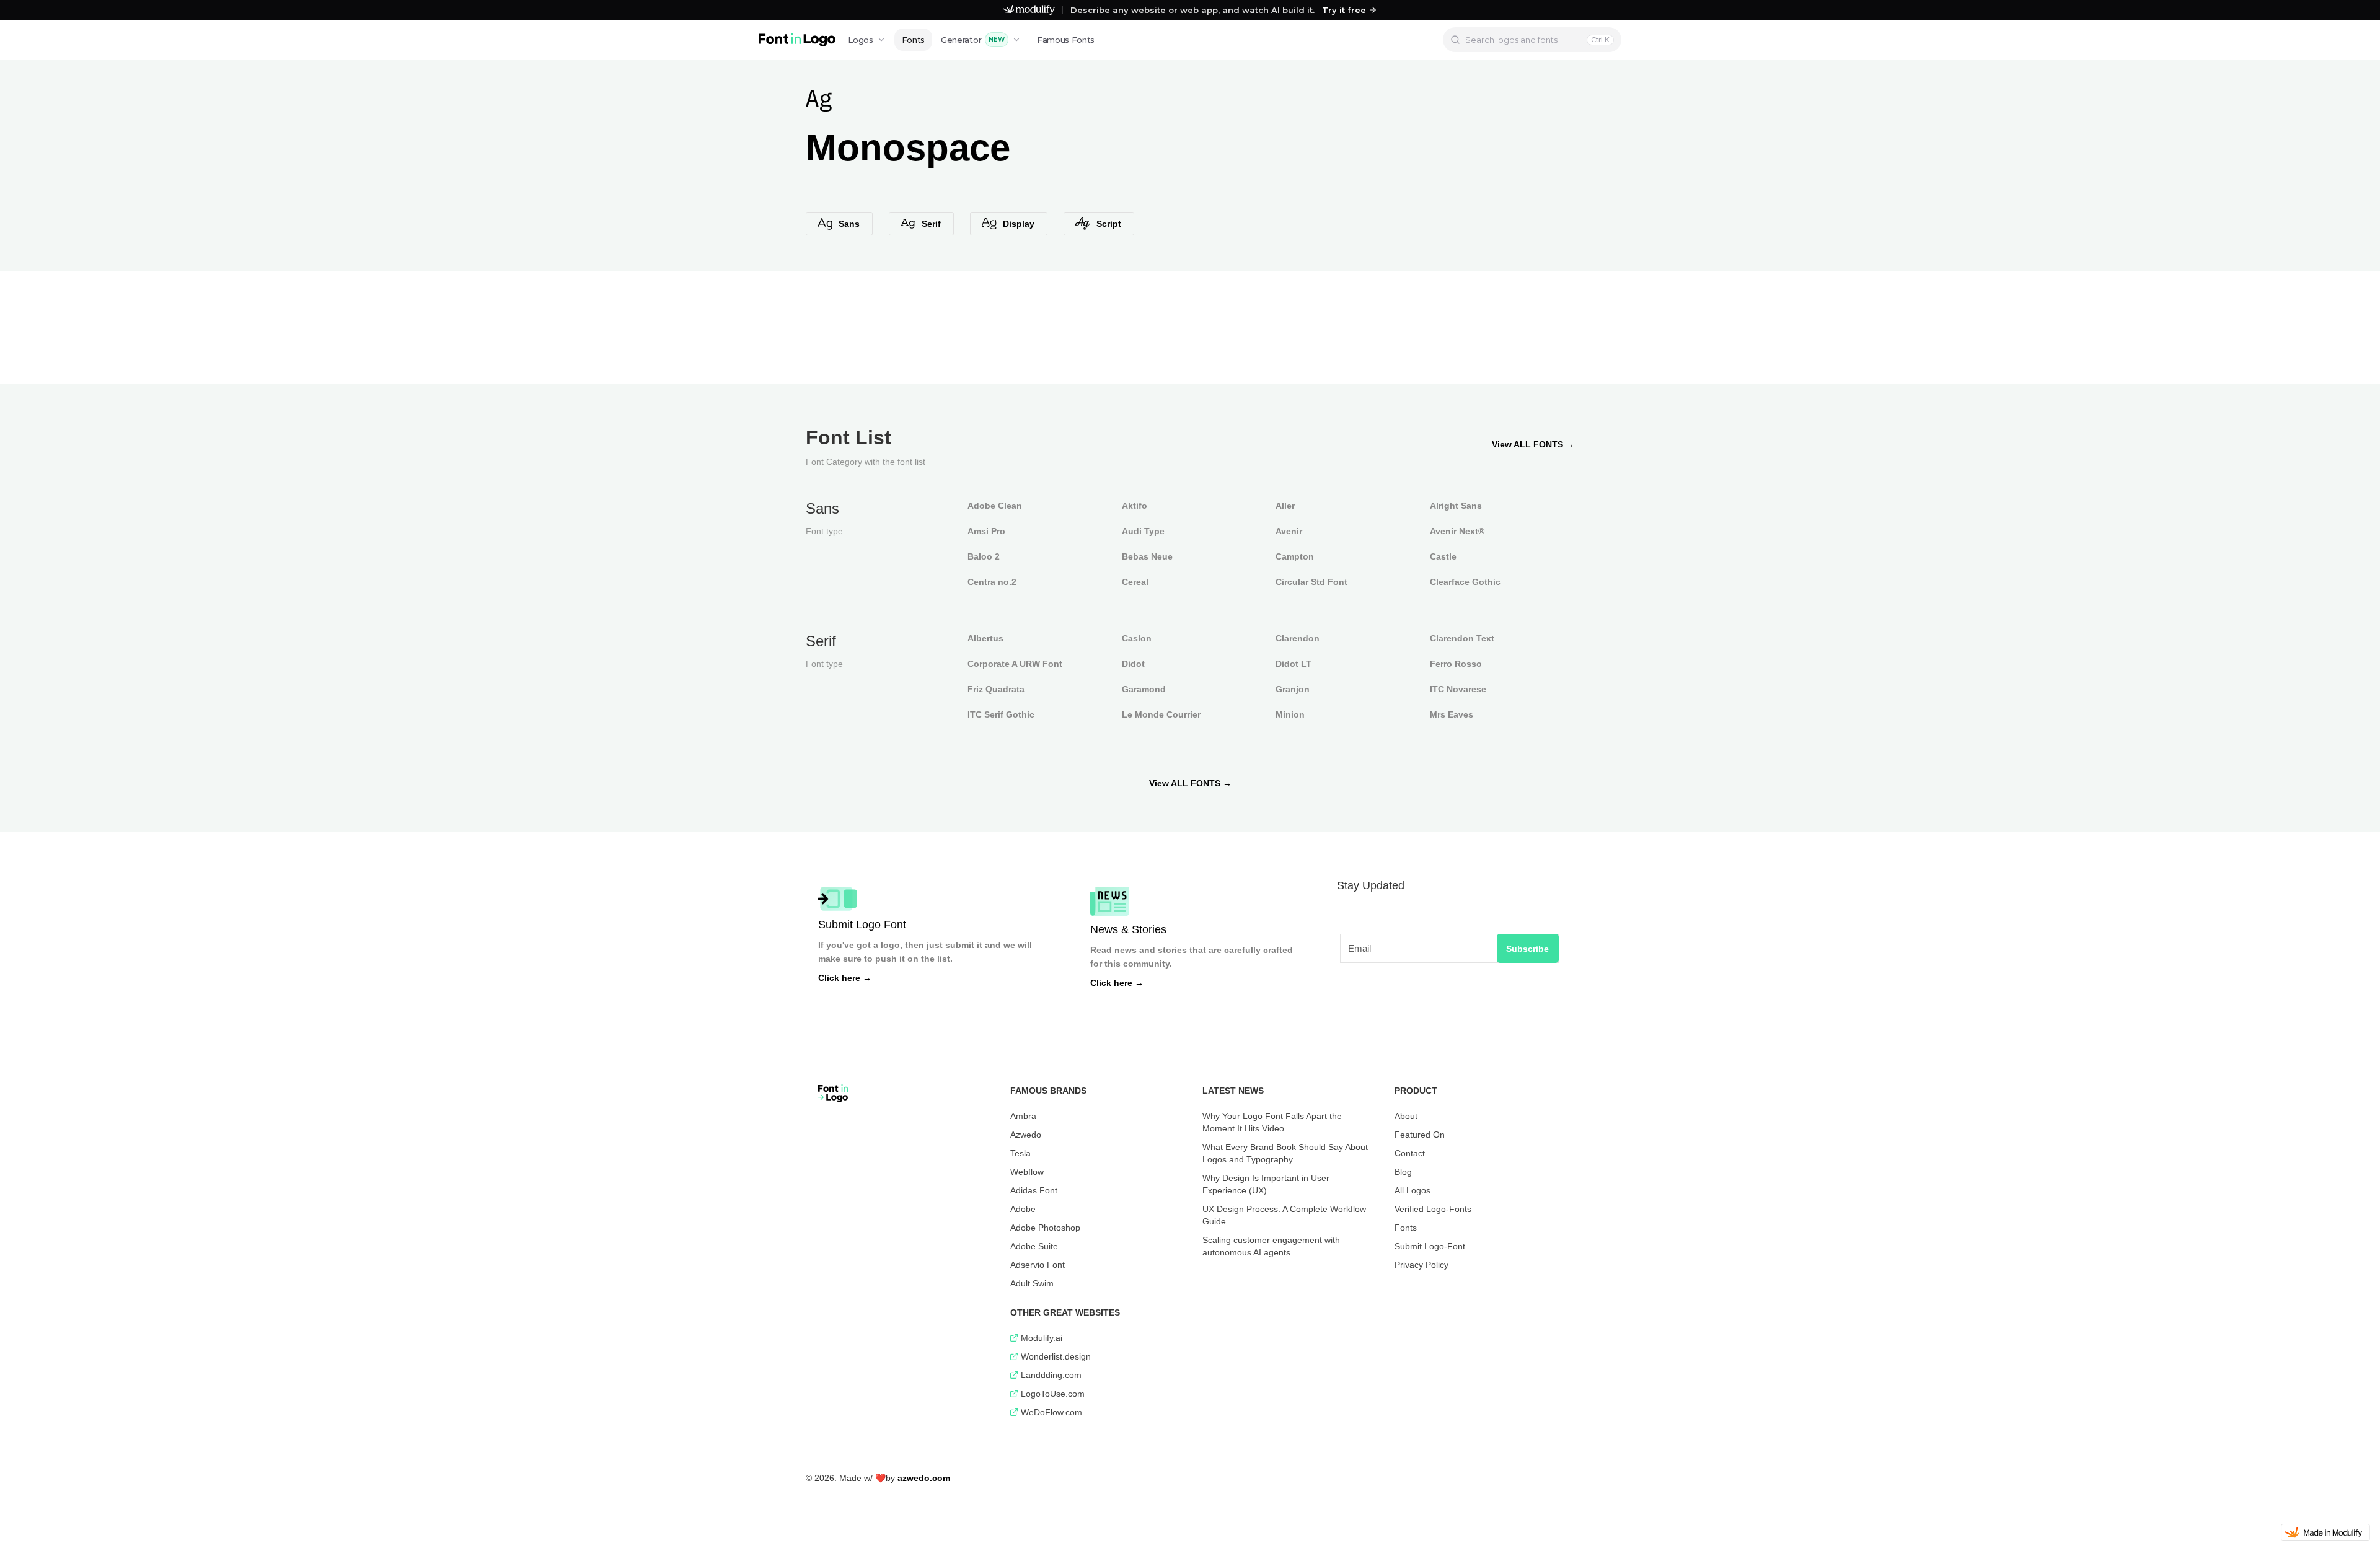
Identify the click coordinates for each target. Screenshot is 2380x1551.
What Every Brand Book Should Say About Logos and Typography (1285, 1153)
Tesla (1020, 1153)
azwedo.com (924, 1478)
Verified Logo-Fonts (1433, 1209)
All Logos (1413, 1190)
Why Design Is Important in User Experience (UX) (1266, 1184)
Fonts (913, 40)
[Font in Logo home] (797, 40)
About (1406, 1116)
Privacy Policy (1421, 1265)
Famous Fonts (1066, 40)
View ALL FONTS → (1533, 444)
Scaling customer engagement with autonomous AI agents (1271, 1246)
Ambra (1023, 1116)
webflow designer (838, 1471)
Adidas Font (1034, 1190)
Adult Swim (1032, 1283)
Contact (1410, 1153)
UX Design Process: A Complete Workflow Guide (1284, 1215)
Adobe (1023, 1209)
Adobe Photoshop (1045, 1228)
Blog (1403, 1172)
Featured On (1420, 1135)
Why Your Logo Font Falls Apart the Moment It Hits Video (1272, 1122)
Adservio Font (1038, 1265)
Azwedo (1026, 1135)
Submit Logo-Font (1430, 1246)
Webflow (1027, 1172)
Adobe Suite (1034, 1246)
